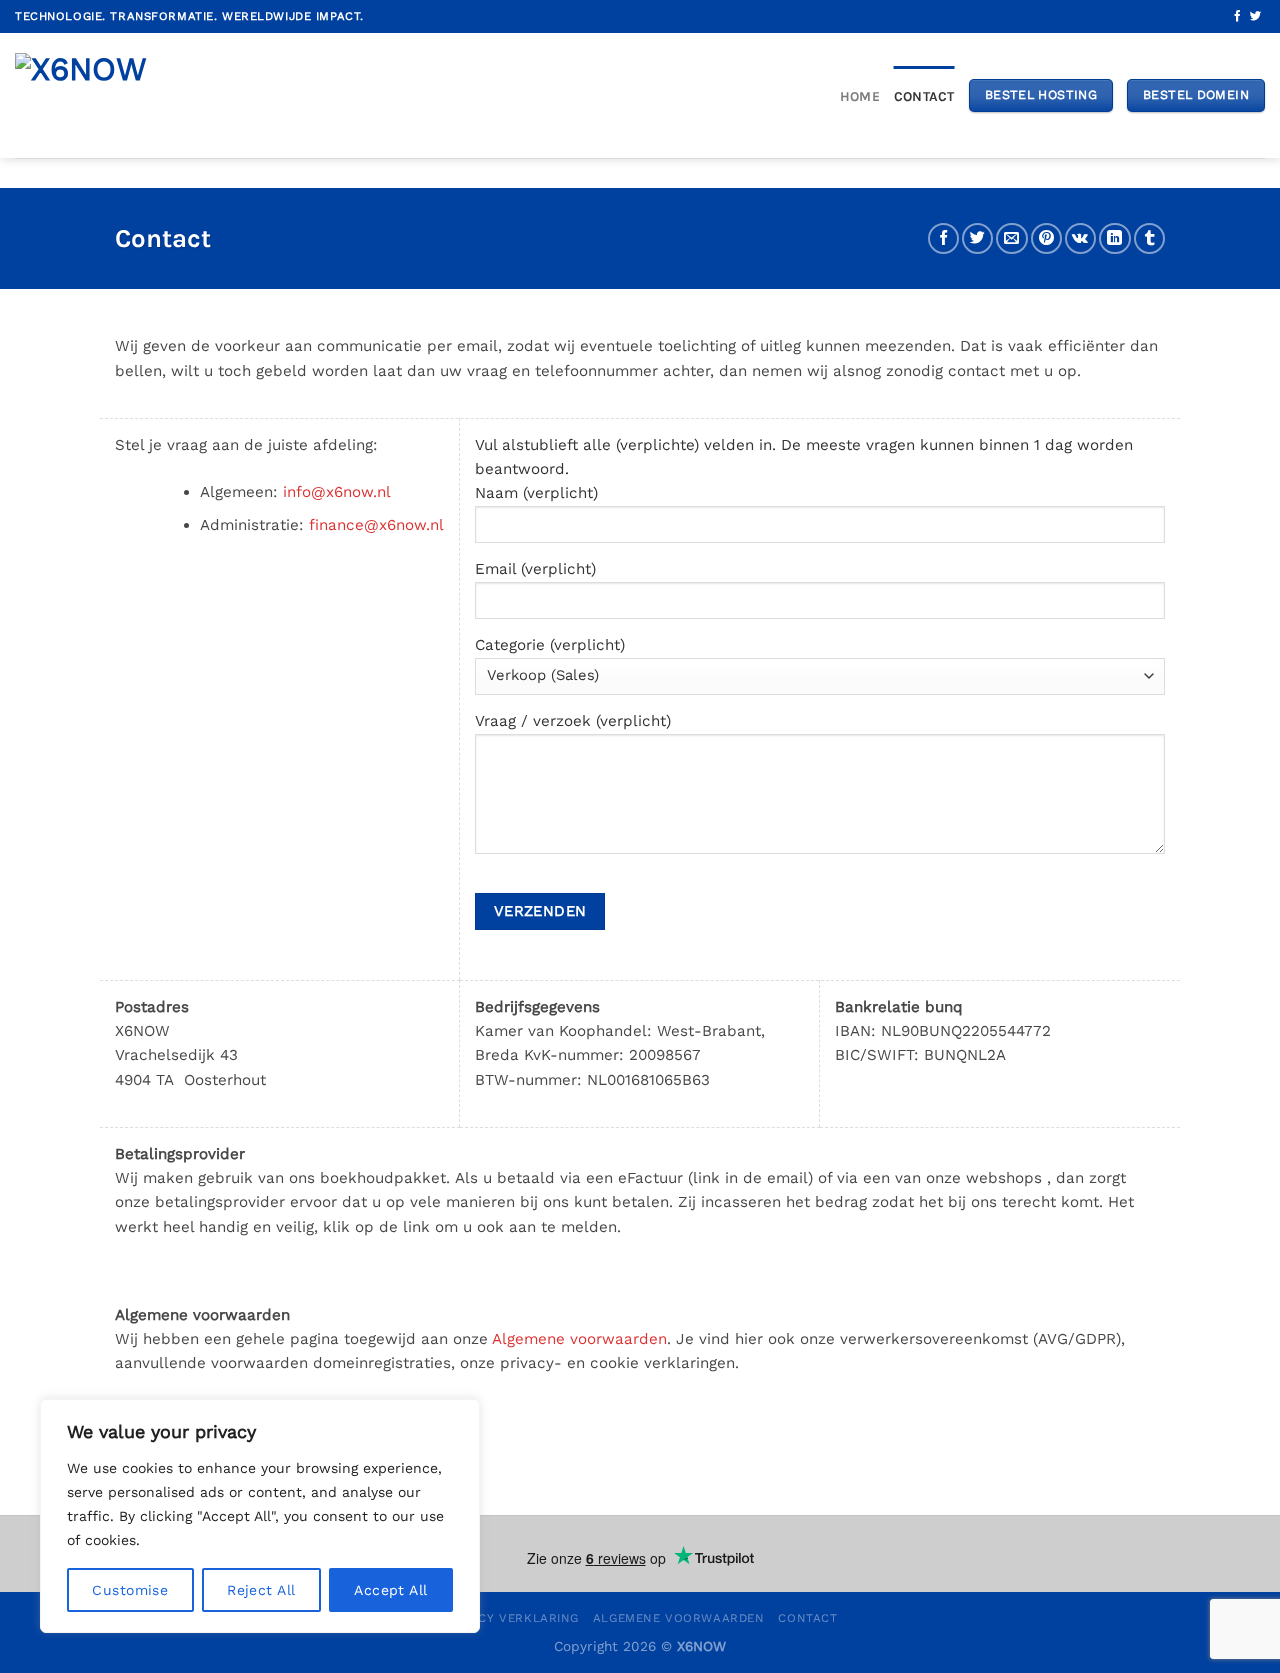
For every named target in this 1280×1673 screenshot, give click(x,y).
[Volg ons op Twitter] (1255, 17)
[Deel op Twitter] (977, 238)
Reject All (261, 1590)
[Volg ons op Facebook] (1237, 17)
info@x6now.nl (337, 492)
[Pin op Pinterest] (1046, 238)
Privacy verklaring (511, 1618)
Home (860, 96)
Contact (924, 96)
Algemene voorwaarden (579, 1339)
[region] (260, 1516)
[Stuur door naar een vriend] (1011, 238)
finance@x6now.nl (376, 525)
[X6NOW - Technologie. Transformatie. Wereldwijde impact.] (90, 95)
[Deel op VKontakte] (1080, 238)
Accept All (390, 1590)
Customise (130, 1590)
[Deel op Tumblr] (1149, 238)
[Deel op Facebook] (943, 238)
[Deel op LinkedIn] (1114, 238)
